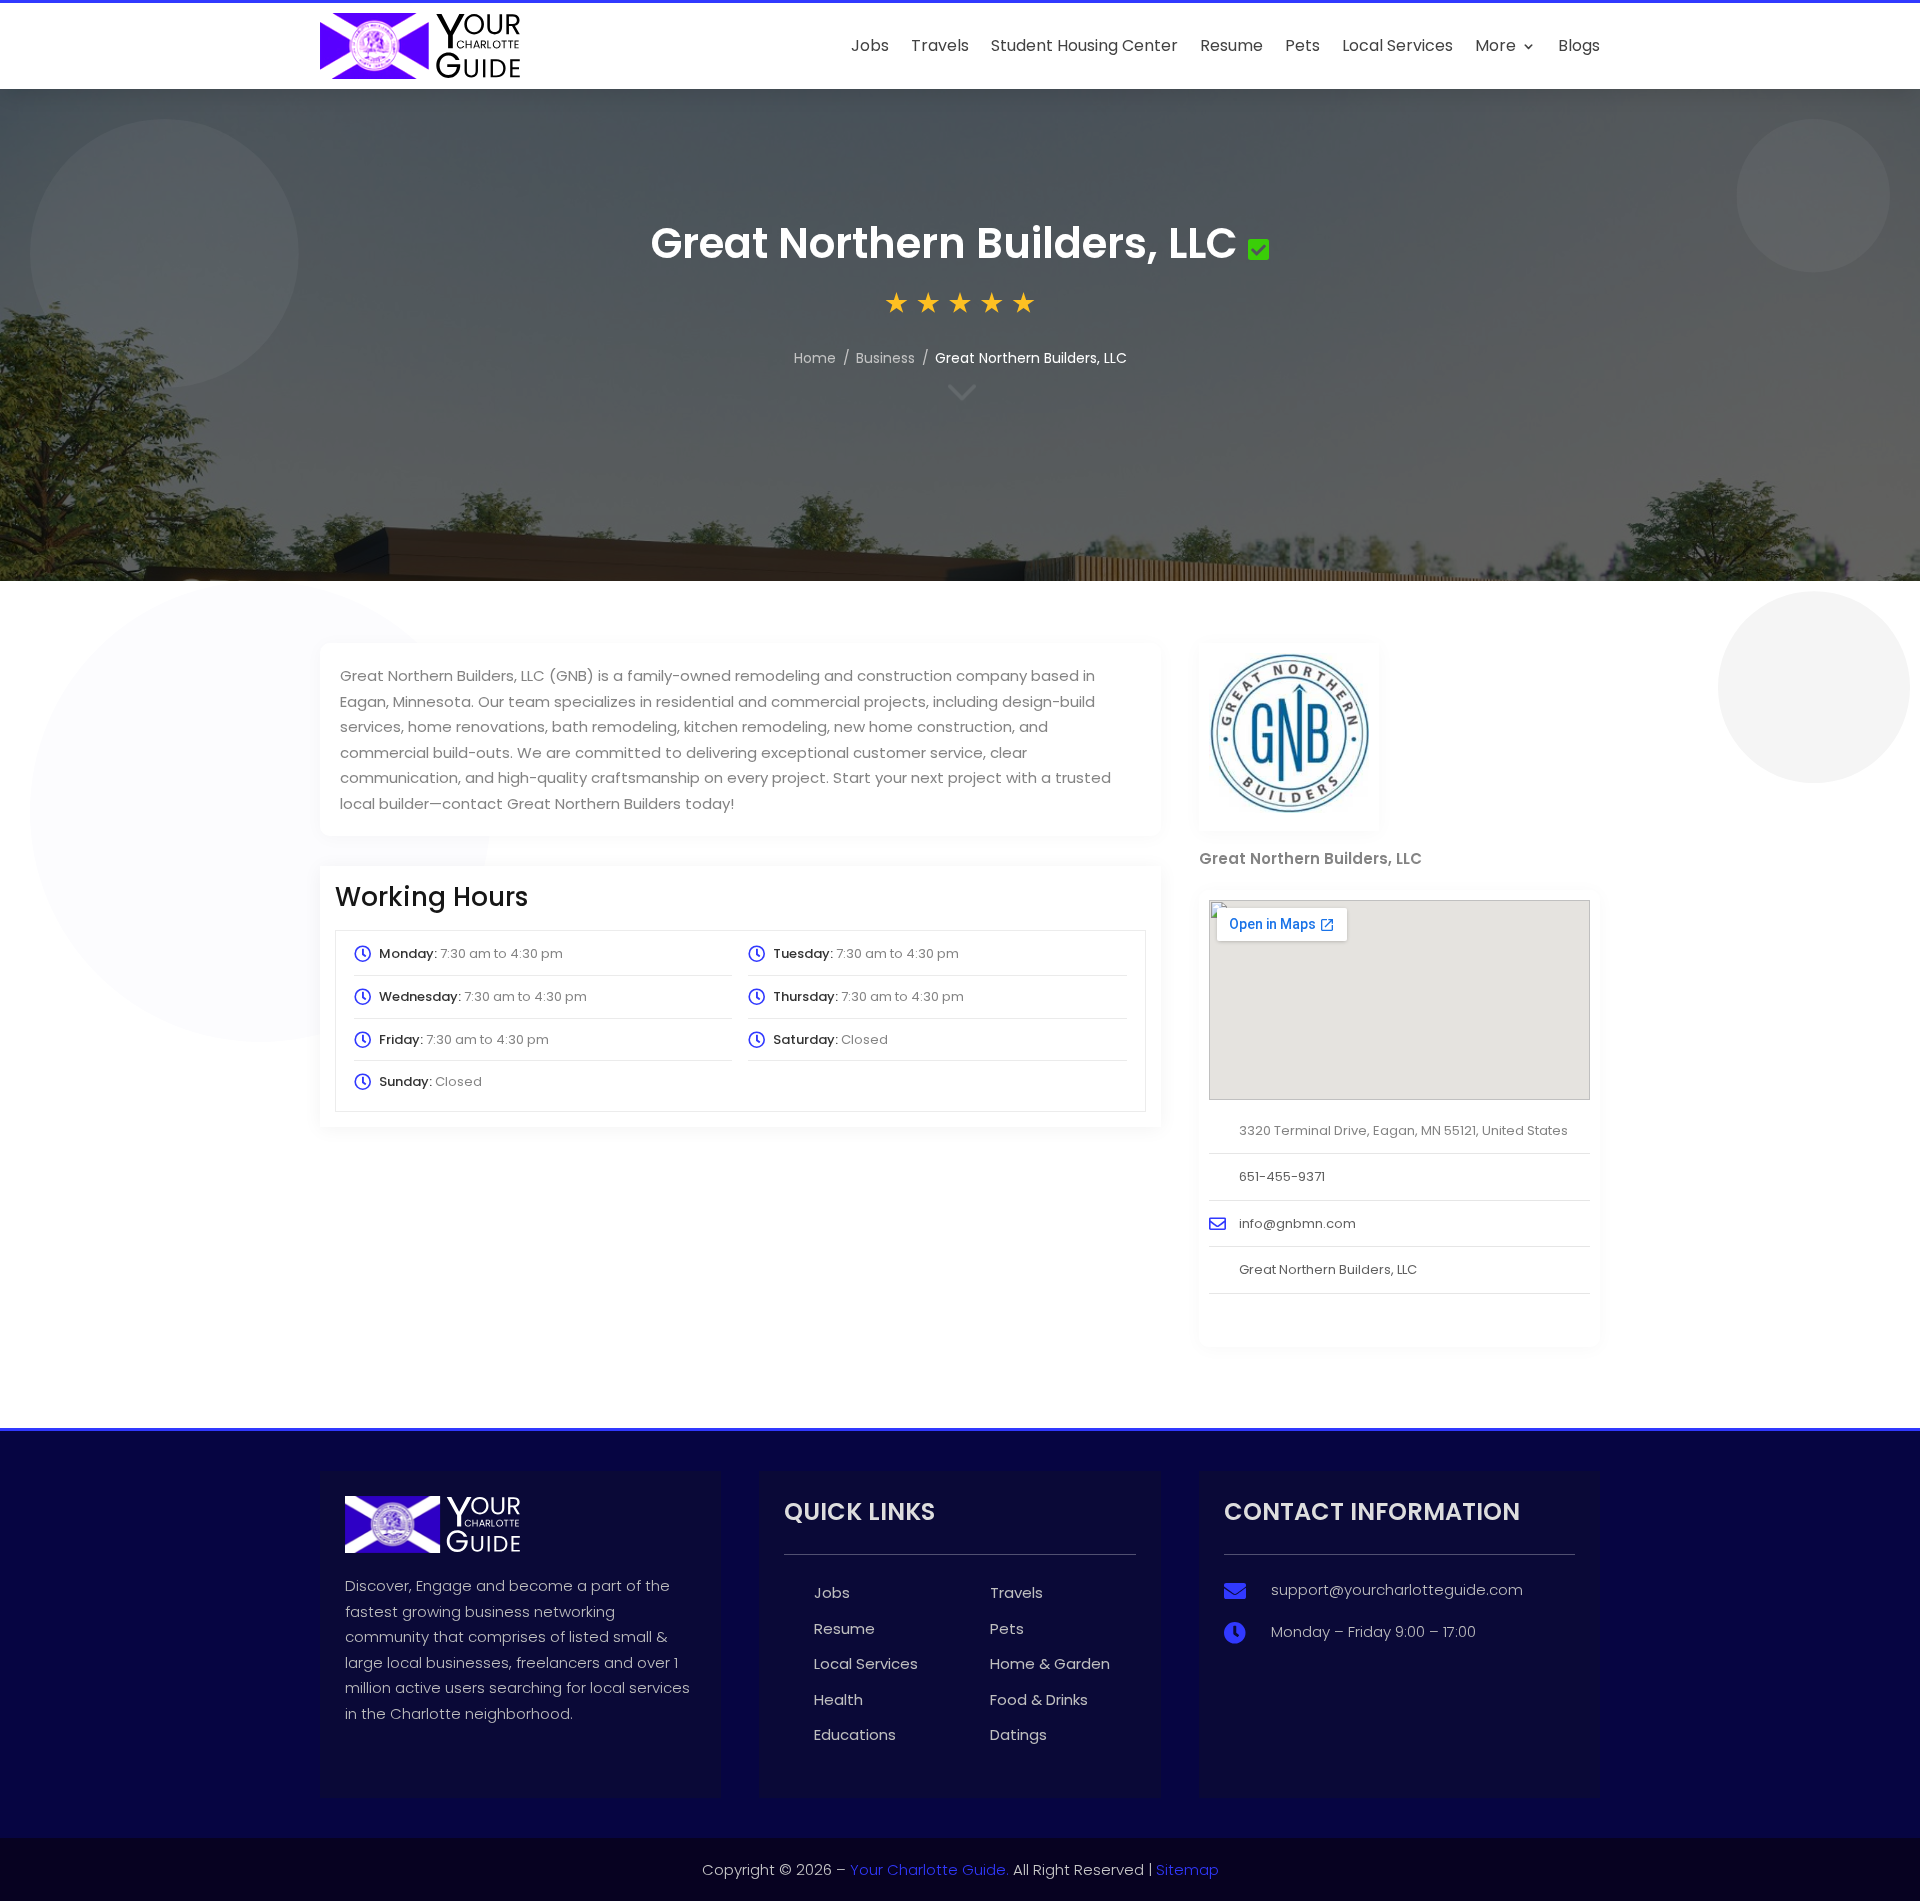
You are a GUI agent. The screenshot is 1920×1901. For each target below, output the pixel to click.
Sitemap (1187, 1869)
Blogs (1579, 45)
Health (838, 1699)
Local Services (1397, 45)
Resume (1231, 45)
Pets (1302, 45)
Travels (940, 45)
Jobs (870, 45)
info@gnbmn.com (1297, 1223)
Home (815, 358)
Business (885, 358)
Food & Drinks (1039, 1699)
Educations (855, 1734)
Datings (1018, 1734)
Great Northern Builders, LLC (1328, 1269)
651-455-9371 (1282, 1176)
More (1495, 45)
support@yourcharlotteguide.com (1397, 1589)
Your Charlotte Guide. (929, 1869)
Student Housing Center (1084, 45)
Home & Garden (1050, 1663)
